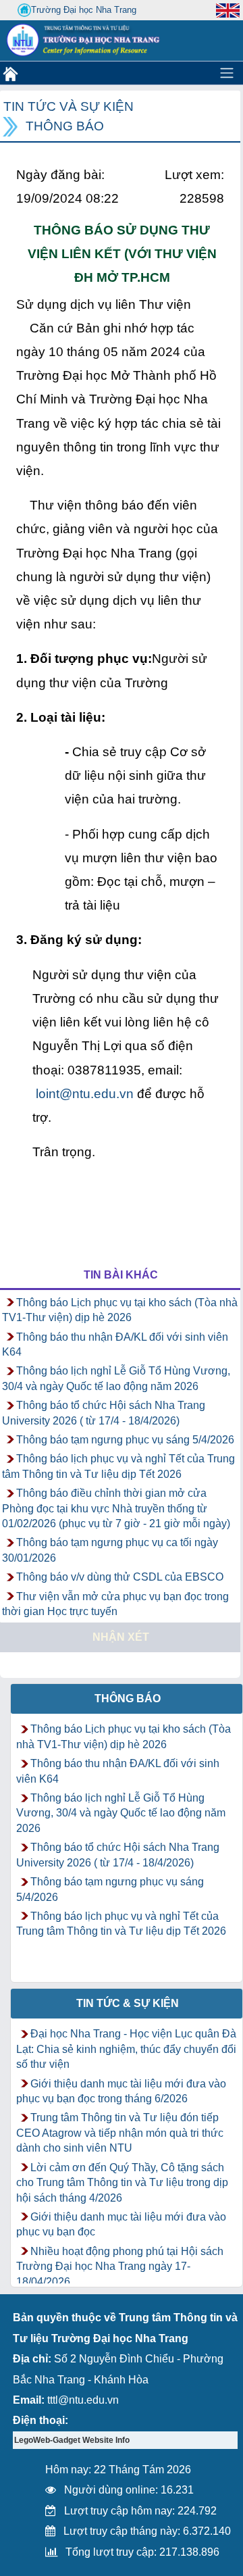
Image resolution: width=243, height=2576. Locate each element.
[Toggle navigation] (227, 73)
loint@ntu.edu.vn (85, 1094)
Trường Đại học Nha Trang (84, 10)
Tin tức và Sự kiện (69, 106)
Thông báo (65, 126)
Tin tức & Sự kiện (128, 2003)
